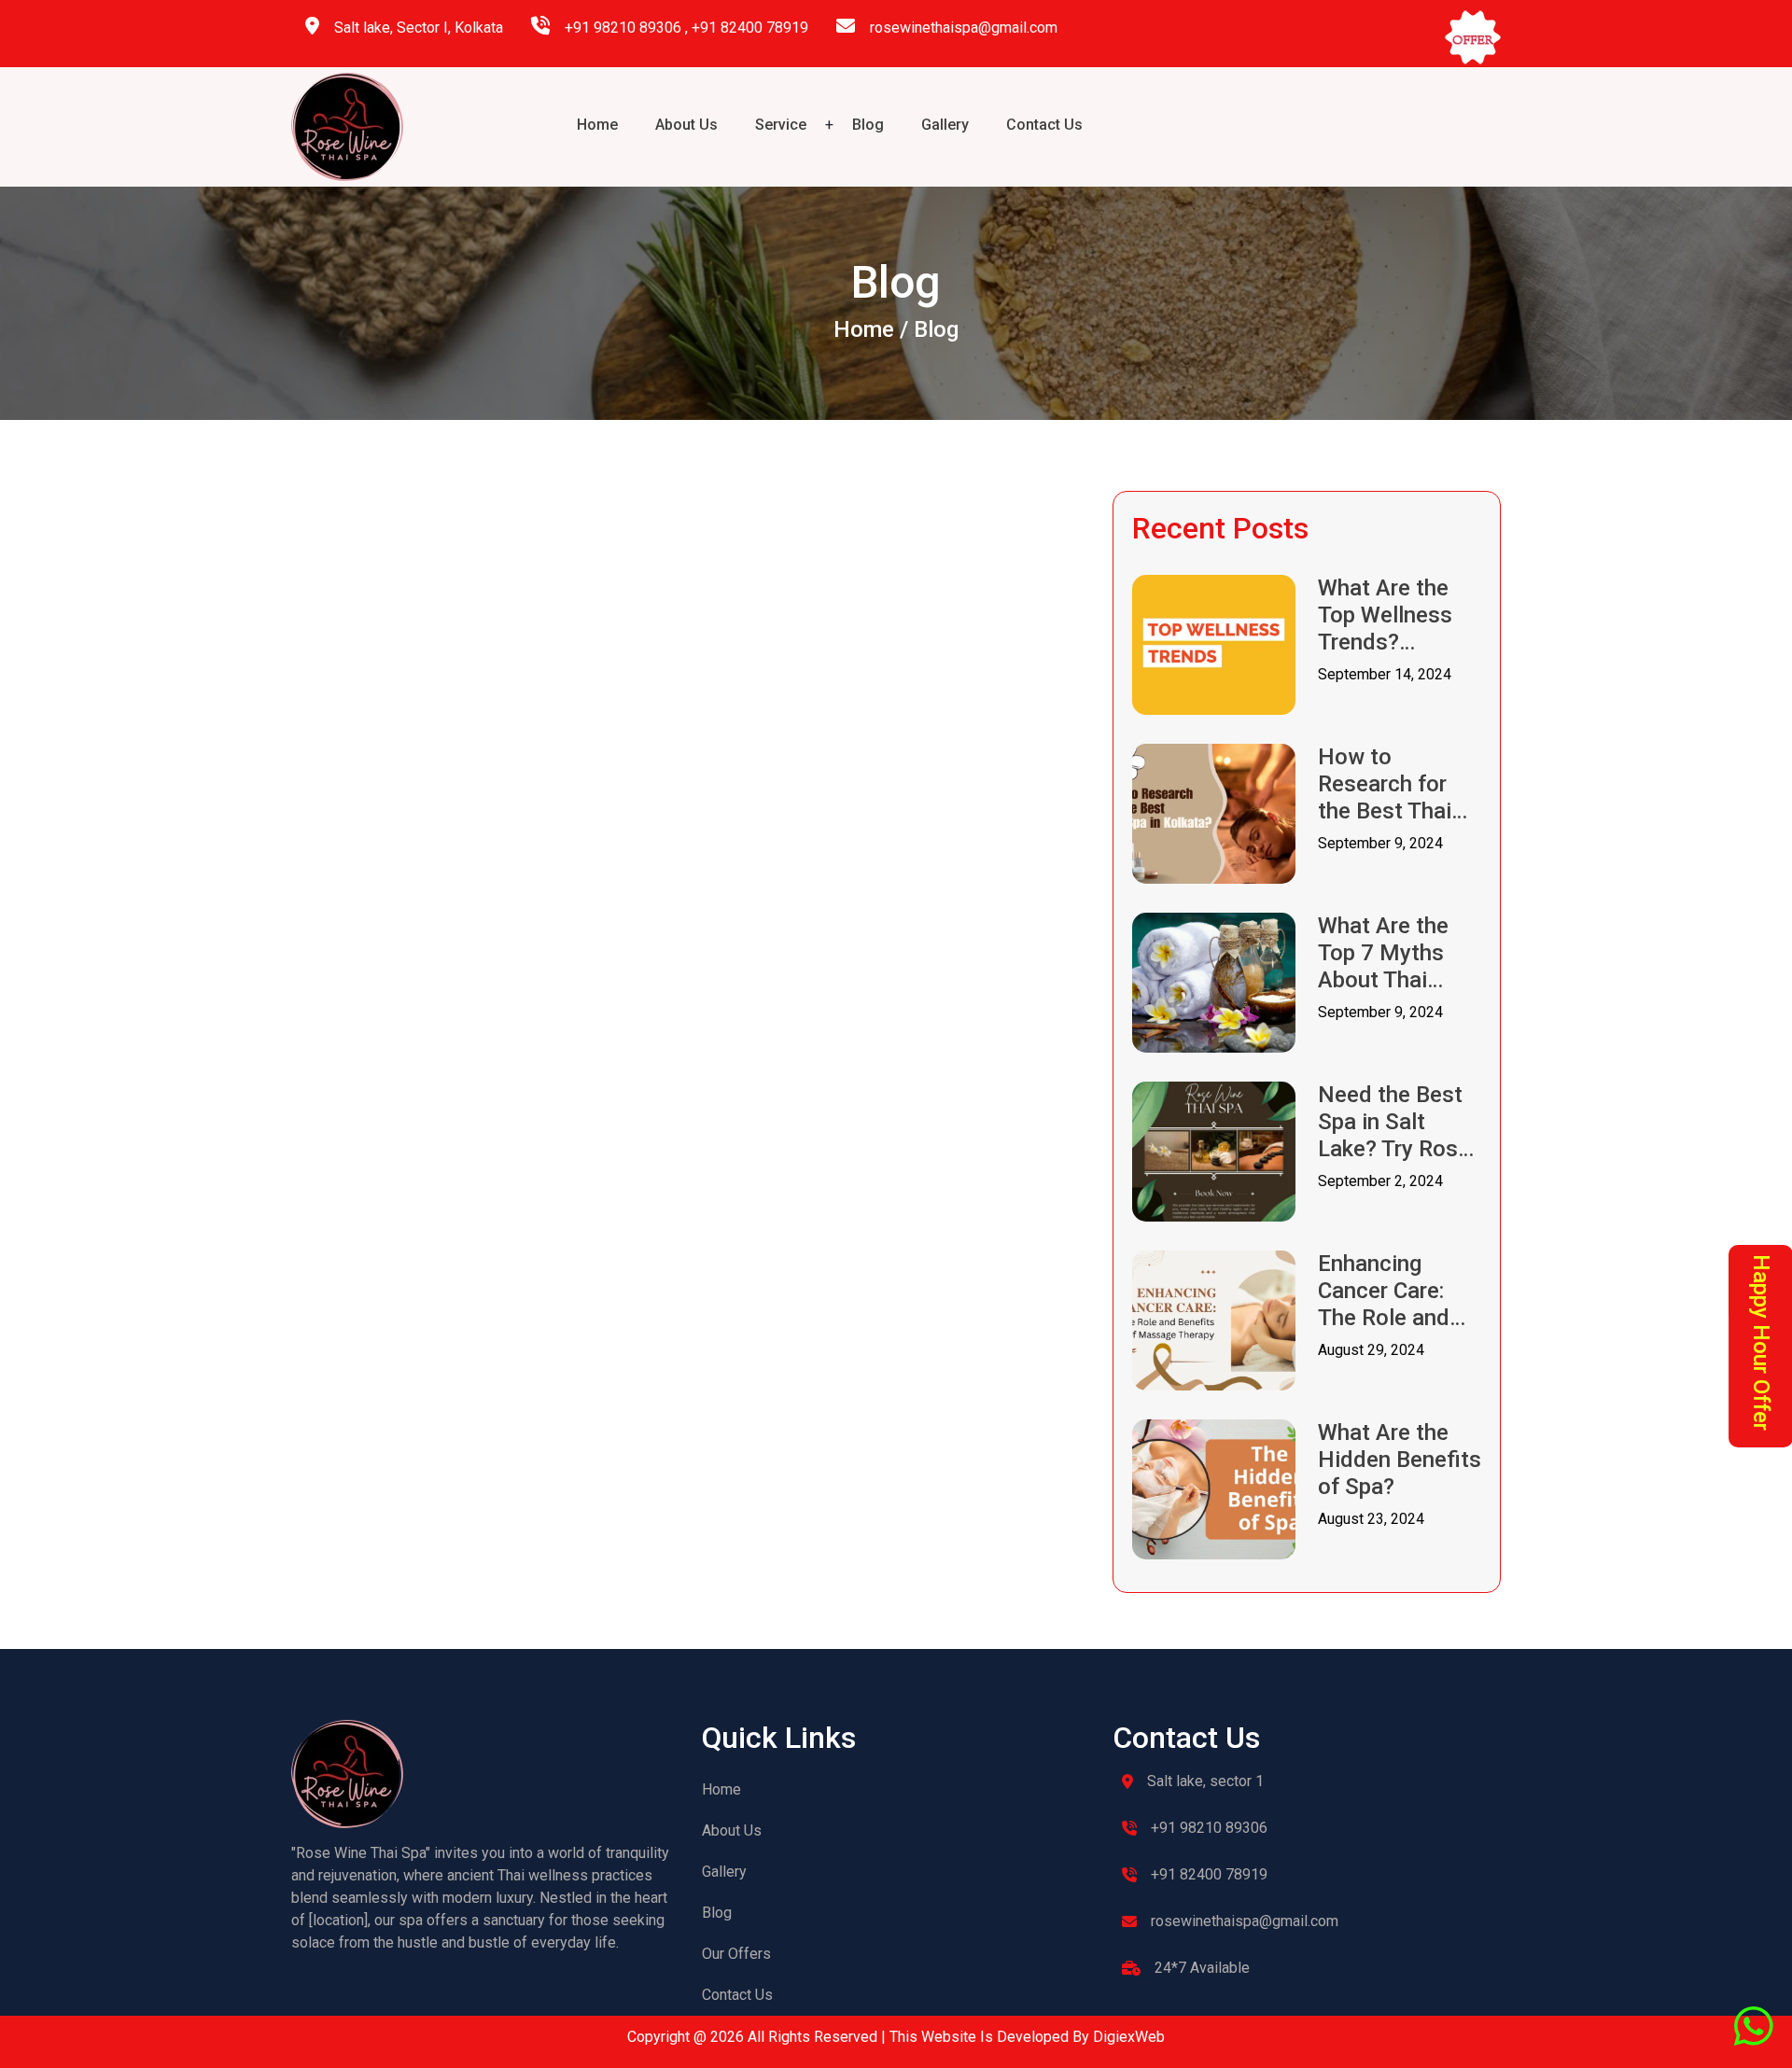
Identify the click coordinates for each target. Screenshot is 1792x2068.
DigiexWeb (1127, 2037)
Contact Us (1044, 125)
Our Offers (736, 1954)
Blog (868, 125)
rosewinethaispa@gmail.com (964, 28)
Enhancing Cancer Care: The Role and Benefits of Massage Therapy (1384, 1291)
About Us (686, 125)
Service (781, 125)
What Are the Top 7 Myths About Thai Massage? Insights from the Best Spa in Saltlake (1394, 953)
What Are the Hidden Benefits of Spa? (1400, 1460)
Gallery (945, 125)
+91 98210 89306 (623, 28)
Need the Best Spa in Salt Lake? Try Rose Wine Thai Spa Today (1394, 1122)
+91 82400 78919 (750, 28)
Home (597, 125)
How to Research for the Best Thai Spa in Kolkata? (1395, 784)
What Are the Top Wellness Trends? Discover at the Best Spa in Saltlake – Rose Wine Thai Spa (1397, 615)
